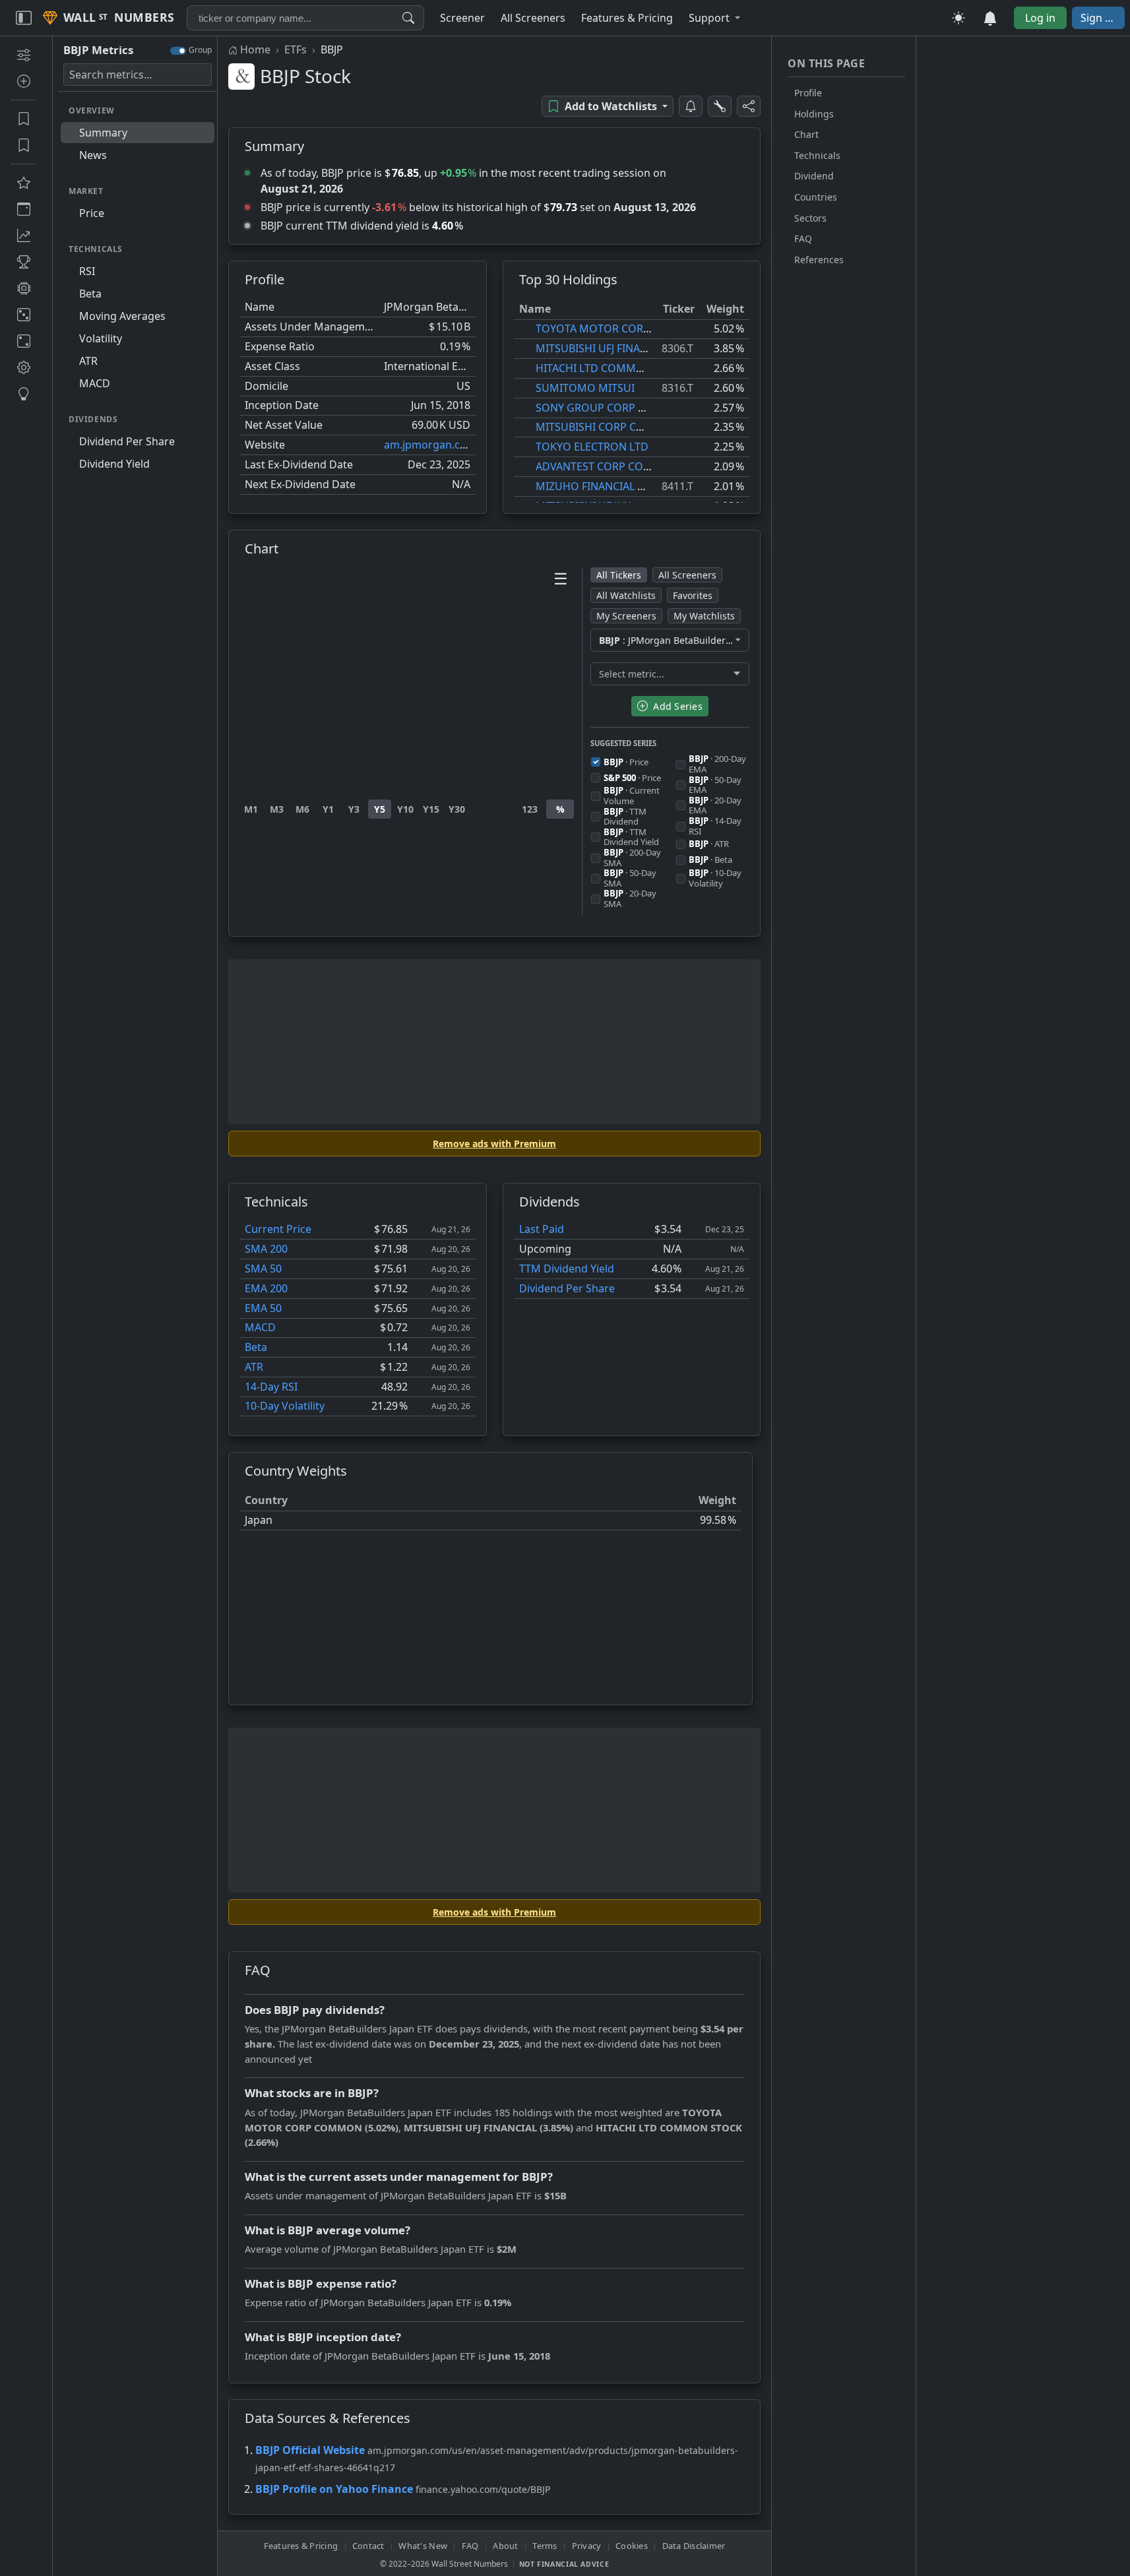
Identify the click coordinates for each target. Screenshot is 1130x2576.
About (505, 2546)
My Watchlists (704, 616)
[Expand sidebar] (24, 18)
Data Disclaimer (694, 2546)
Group (200, 50)
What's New (423, 2546)
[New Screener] (23, 55)
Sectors (810, 218)
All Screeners (687, 575)
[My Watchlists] (23, 145)
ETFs (296, 49)
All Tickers (619, 575)
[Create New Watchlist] (23, 81)
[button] (714, 18)
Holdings (814, 114)
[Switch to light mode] (958, 18)
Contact (368, 2546)
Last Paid (542, 1229)
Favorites (693, 595)
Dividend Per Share (567, 1288)
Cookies (632, 2546)
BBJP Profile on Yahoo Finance (334, 2489)
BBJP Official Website (310, 2450)
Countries (816, 197)
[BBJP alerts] (691, 106)
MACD (260, 1327)
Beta (256, 1347)
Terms (545, 2546)
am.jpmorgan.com (430, 445)
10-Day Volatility (285, 1406)
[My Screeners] (23, 119)
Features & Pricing (301, 2546)
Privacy (587, 2546)
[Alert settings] (720, 106)
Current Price (278, 1229)
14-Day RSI (271, 1387)
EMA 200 (266, 1288)
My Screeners (626, 616)
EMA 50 (263, 1308)
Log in (1040, 18)
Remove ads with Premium (494, 1144)
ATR (254, 1367)
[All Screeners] (23, 183)
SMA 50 (263, 1269)
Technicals (817, 155)
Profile (808, 93)
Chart (806, 134)
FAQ (803, 238)
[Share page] (749, 106)
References (819, 260)
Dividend (814, 176)
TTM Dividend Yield (567, 1269)
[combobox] (305, 18)
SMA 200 (266, 1249)
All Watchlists (626, 595)
